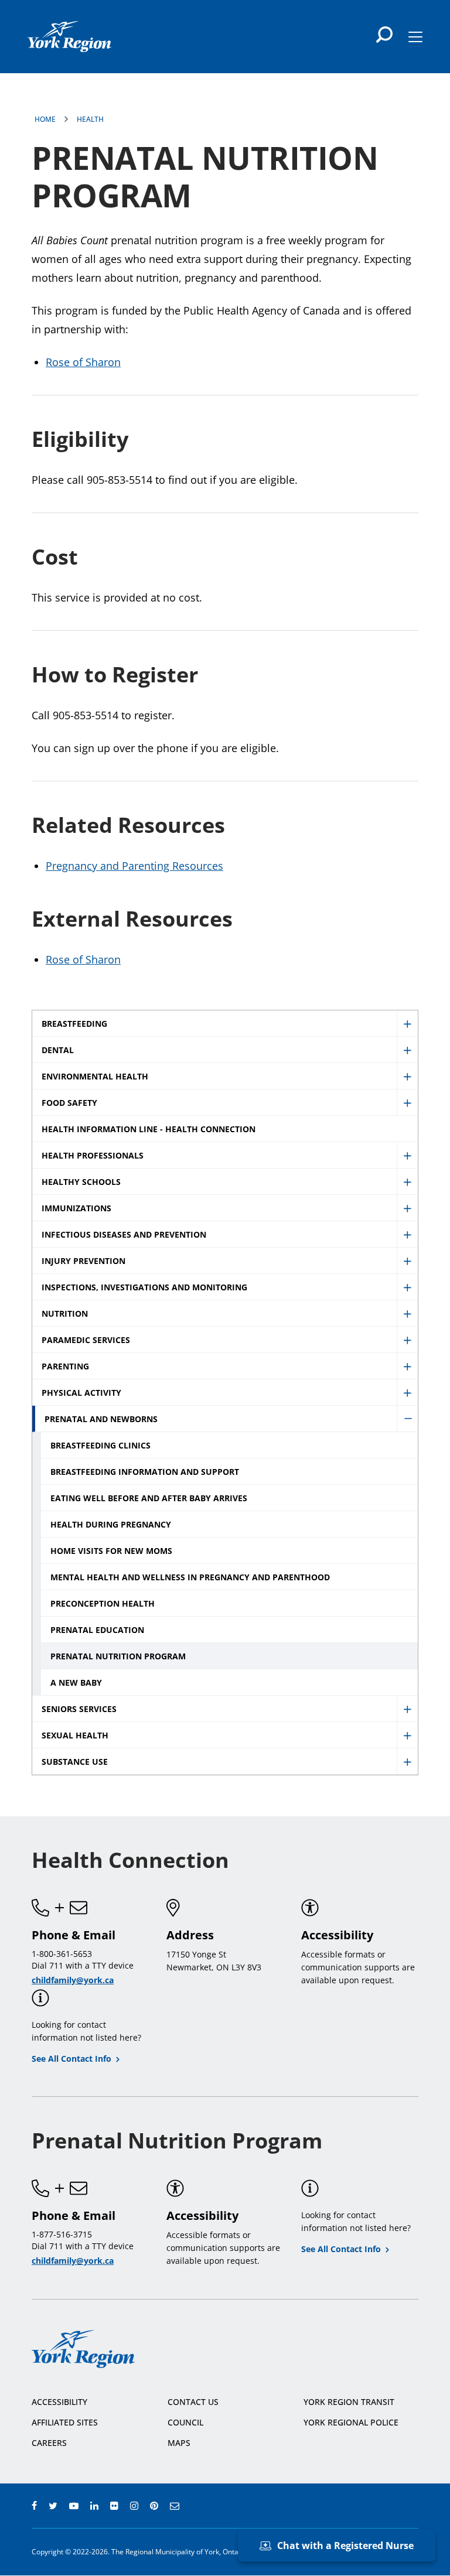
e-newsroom (175, 2506)
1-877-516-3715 (62, 2234)
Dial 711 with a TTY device (83, 1965)
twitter (53, 2506)
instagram (134, 2506)
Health (90, 119)
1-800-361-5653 (62, 1954)
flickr (114, 2506)
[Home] (69, 37)
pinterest (154, 2506)
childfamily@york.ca (73, 1980)
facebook (34, 2506)
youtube (74, 2506)
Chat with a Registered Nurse (345, 2546)
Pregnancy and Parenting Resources (134, 866)
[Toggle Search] (384, 35)
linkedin (94, 2506)
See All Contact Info (71, 2059)
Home (45, 119)
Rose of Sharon (83, 362)
